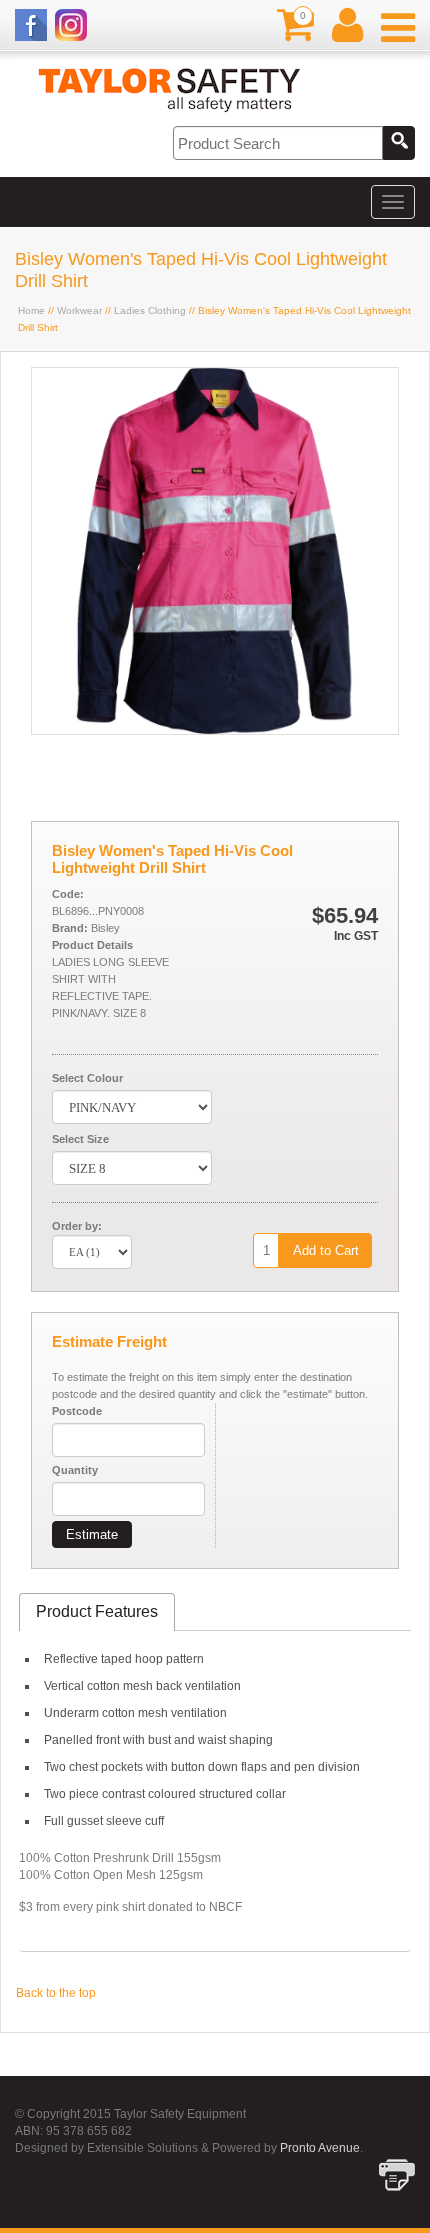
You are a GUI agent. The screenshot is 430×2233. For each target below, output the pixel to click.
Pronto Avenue (320, 2148)
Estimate (92, 1534)
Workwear (79, 310)
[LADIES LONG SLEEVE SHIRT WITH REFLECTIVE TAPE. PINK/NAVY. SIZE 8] (215, 730)
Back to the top (56, 1993)
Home (31, 310)
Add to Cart (326, 1250)
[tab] (97, 1612)
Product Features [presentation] (97, 1611)
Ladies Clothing (150, 310)
